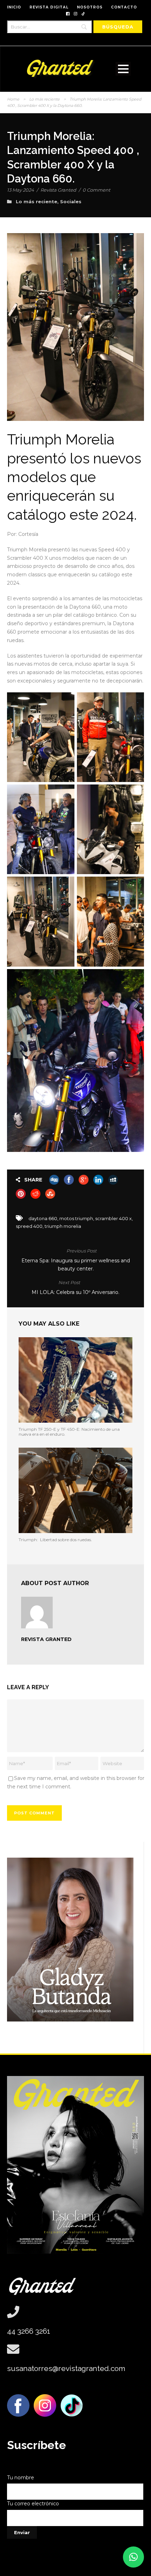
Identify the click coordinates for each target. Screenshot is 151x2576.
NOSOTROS (90, 7)
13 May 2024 (21, 190)
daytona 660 (43, 1218)
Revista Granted (58, 190)
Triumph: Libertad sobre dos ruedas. (55, 1540)
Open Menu (123, 69)
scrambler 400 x (113, 1218)
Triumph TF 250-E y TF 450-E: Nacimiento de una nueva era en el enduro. (69, 1432)
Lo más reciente (44, 99)
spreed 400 (29, 1226)
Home (13, 99)
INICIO (14, 7)
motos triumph (76, 1218)
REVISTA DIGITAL (49, 7)
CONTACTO (124, 7)
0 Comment (96, 190)
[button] (133, 2557)
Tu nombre (21, 2478)
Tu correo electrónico (33, 2504)
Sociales (71, 201)
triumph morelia (63, 1226)
